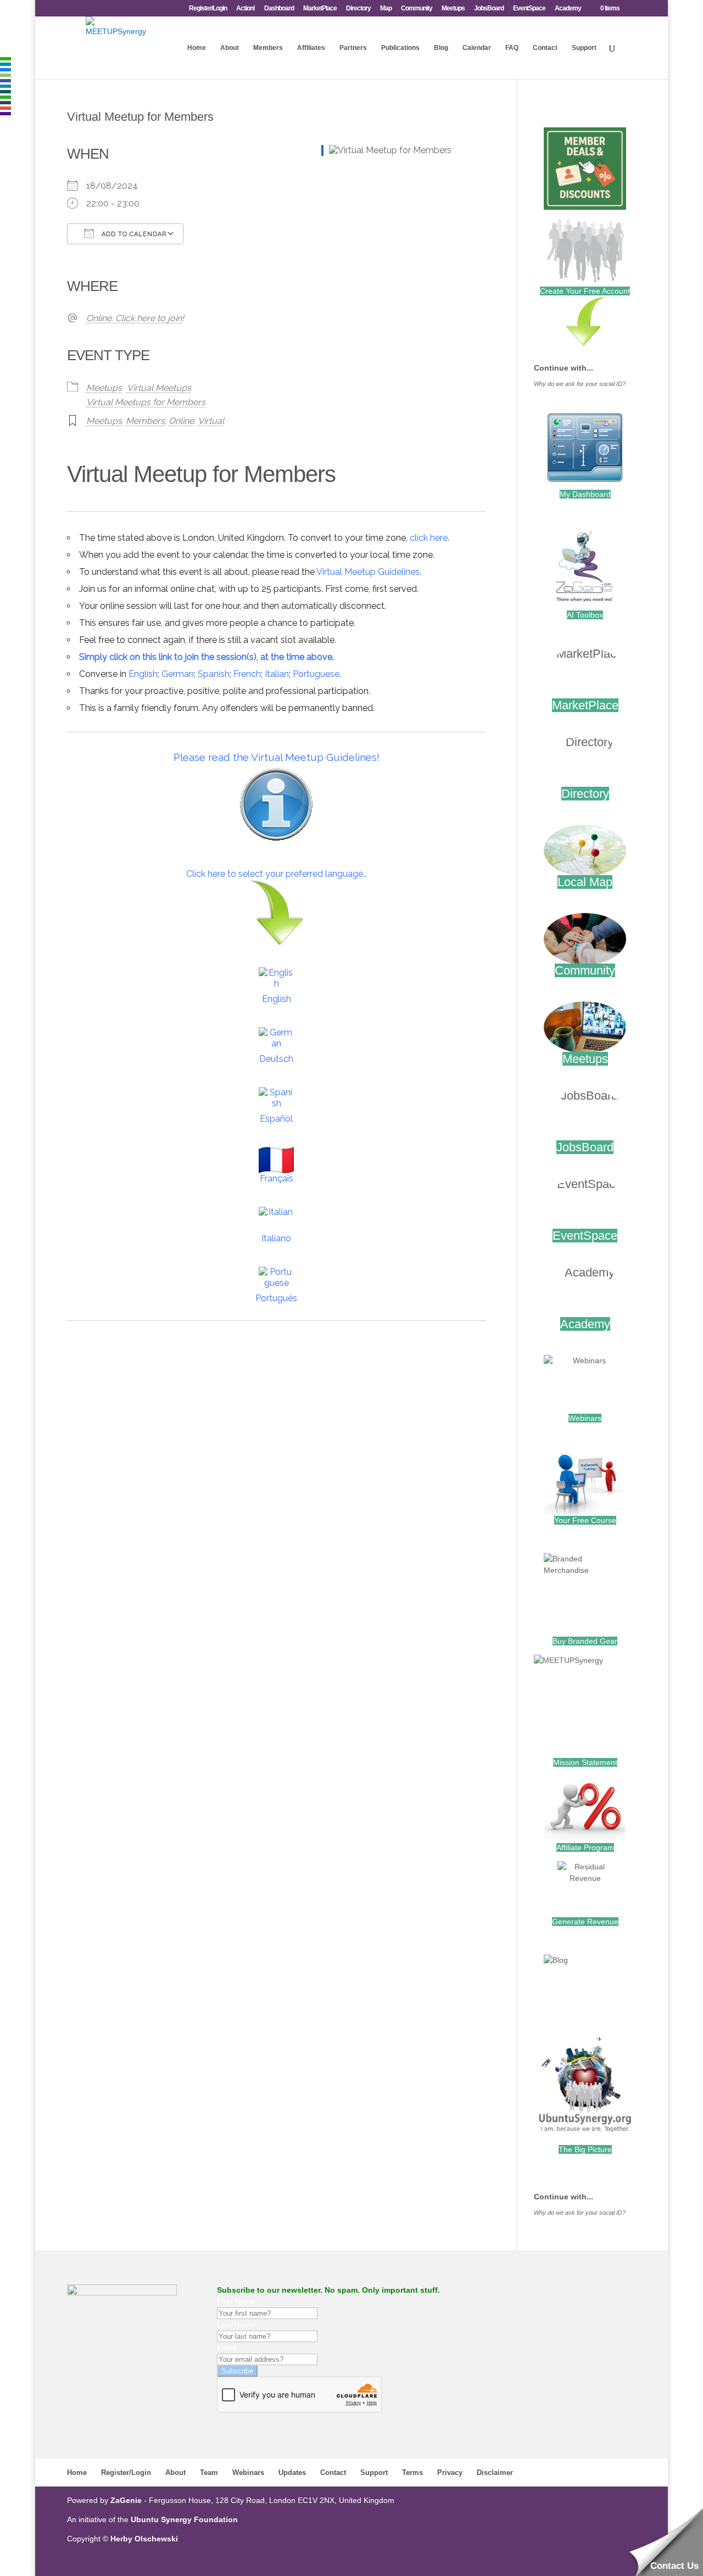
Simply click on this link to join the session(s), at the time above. (207, 657)
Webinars (585, 1418)
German (178, 674)
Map (386, 9)
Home (197, 48)
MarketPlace (320, 9)
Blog (441, 48)
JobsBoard (489, 9)
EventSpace (529, 9)
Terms (412, 2473)
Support (584, 48)
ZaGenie (126, 2500)
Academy (568, 9)
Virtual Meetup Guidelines (368, 572)
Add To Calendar (133, 234)
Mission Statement (585, 1762)
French (247, 674)
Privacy (450, 2473)
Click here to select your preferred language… (277, 874)
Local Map (585, 882)
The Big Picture (585, 2149)
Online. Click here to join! (135, 318)
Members (268, 48)
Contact (545, 48)
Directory (358, 9)
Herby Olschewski (144, 2539)
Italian (277, 674)
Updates (292, 2473)
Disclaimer (495, 2473)
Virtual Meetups (159, 388)
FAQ (512, 48)
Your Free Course (585, 1520)
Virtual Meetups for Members (146, 402)
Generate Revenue (585, 1922)
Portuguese (316, 674)
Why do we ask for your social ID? (580, 384)
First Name (236, 2301)
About (230, 48)
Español (276, 1119)
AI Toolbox (585, 615)
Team (209, 2473)
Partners (353, 48)
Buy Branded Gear (585, 1641)
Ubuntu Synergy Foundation (184, 2519)
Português (276, 1298)
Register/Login (208, 9)
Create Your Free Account (585, 291)
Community (417, 9)
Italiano (276, 1238)
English (143, 674)
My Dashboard (585, 494)
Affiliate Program (585, 1847)
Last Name (236, 2325)
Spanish (214, 674)
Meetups (453, 9)
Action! (246, 9)
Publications (400, 48)
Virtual (211, 421)
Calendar (477, 48)
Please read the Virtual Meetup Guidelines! (277, 757)
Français (277, 1178)
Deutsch (276, 1059)
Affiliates (311, 48)
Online (181, 421)
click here (429, 538)
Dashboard (279, 9)
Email (227, 2348)
